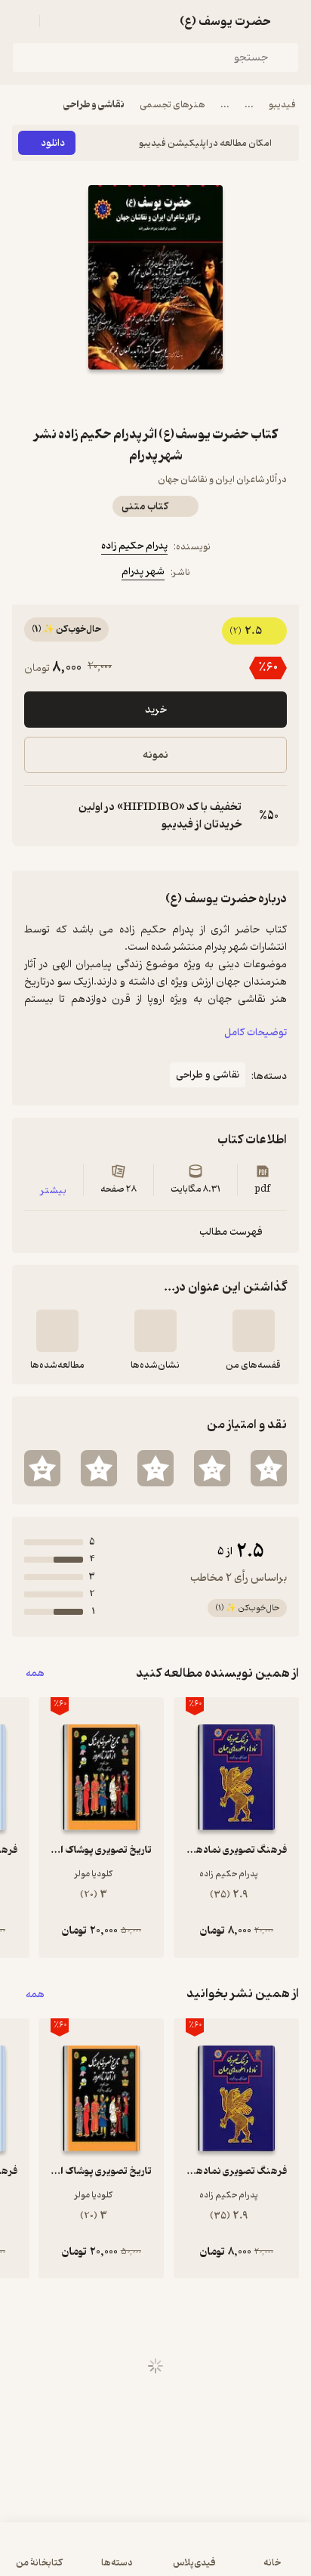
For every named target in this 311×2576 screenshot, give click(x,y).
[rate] (269, 1468)
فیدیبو (282, 105)
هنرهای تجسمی (172, 105)
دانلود (53, 143)
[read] (57, 1331)
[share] (119, 397)
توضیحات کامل (256, 1033)
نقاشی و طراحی (94, 105)
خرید (156, 710)
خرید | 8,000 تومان (156, 2557)
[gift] (155, 397)
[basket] (58, 21)
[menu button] (21, 21)
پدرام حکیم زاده (134, 546)
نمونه (155, 755)
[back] (290, 21)
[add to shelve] (254, 1331)
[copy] (36, 816)
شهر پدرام (143, 572)
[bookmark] (192, 397)
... (249, 105)
